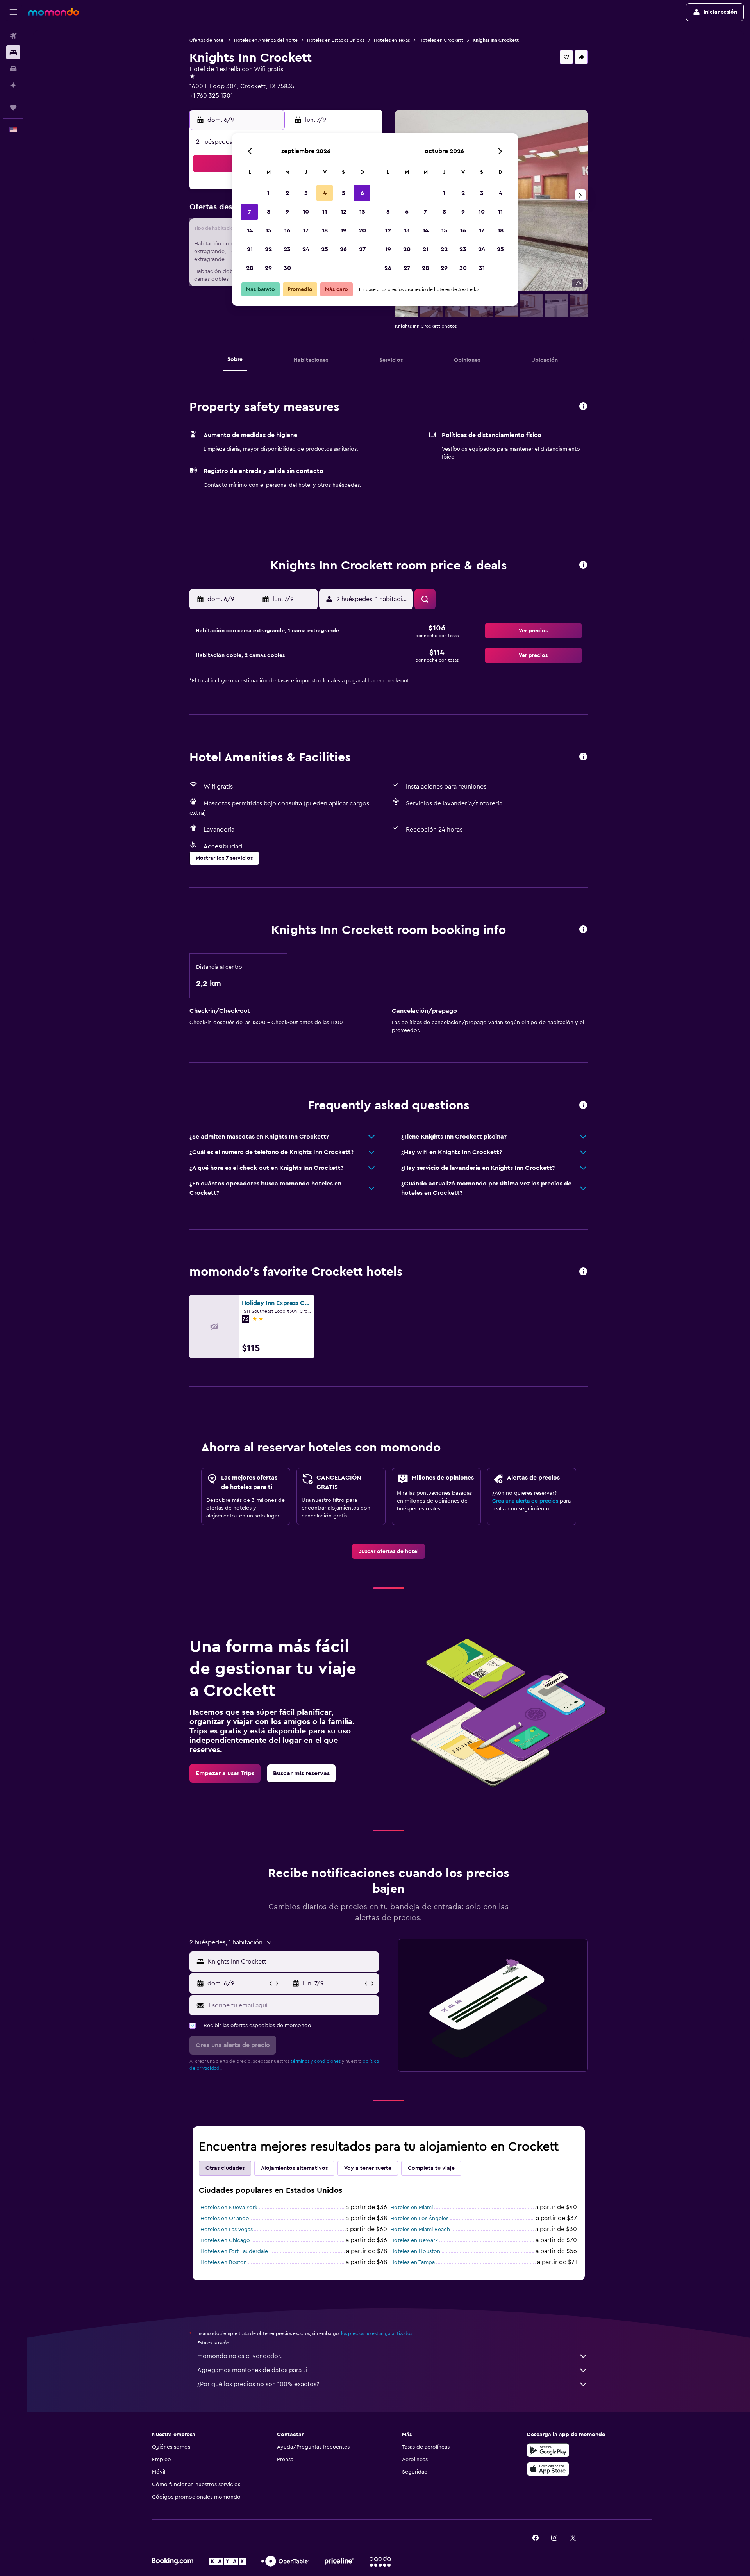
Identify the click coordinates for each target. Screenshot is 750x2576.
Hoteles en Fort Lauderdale (234, 2251)
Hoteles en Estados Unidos (336, 40)
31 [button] (482, 268)
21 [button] (250, 249)
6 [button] (362, 193)
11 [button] (325, 212)
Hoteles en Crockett (441, 40)
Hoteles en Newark (414, 2240)
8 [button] (269, 212)
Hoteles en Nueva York (229, 2208)
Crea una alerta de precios (525, 1501)
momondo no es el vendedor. (239, 2356)
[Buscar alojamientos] (13, 52)
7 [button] (250, 212)
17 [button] (306, 230)
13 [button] (362, 212)
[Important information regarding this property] (583, 930)
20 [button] (362, 230)
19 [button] (344, 230)
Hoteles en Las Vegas (227, 2230)
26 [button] (343, 249)
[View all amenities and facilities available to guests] (583, 757)
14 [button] (250, 230)
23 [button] (287, 249)
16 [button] (287, 230)
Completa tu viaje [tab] (431, 2168)
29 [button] (268, 268)
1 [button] (268, 193)
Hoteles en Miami (412, 2208)
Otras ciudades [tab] (225, 2168)
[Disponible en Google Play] (548, 2450)
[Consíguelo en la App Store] (548, 2469)
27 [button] (362, 249)
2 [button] (287, 193)
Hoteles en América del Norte (266, 40)
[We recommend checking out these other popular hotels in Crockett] (583, 1272)
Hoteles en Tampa (412, 2262)
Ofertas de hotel (207, 40)
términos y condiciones (316, 2061)
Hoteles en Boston (224, 2262)
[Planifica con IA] (13, 85)
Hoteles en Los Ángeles (419, 2219)
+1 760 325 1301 (211, 96)
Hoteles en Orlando (225, 2219)
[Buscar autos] (13, 69)
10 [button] (306, 212)
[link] (388, 1551)
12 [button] (344, 212)
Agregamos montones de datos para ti (252, 2370)
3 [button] (306, 193)
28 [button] (250, 268)
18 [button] (325, 230)
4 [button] (325, 193)
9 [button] (287, 212)
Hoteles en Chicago (225, 2240)
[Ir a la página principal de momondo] (54, 12)
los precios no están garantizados (377, 2333)
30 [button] (287, 268)
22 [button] (268, 249)
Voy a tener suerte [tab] (368, 2168)
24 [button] (306, 249)
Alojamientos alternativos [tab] (294, 2168)
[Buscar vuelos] (13, 36)
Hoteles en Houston (415, 2251)
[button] (13, 12)
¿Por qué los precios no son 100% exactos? (258, 2384)
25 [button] (325, 249)
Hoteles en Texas (392, 40)
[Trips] (13, 107)
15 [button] (269, 230)
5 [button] (344, 193)
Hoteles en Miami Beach (420, 2230)
